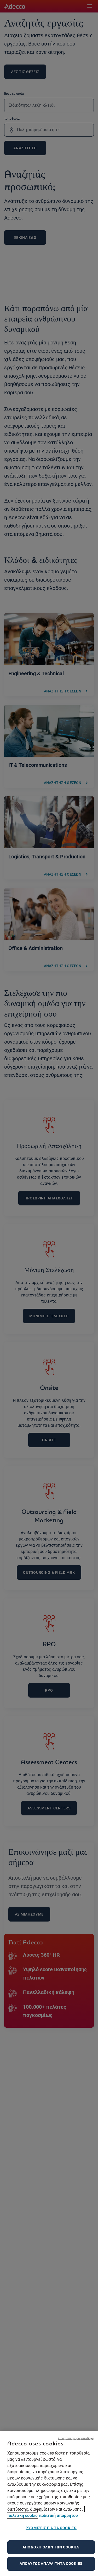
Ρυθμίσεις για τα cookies (51, 2528)
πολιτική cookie (22, 2516)
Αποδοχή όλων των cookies (51, 2547)
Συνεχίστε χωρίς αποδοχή (76, 2438)
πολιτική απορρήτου (58, 2516)
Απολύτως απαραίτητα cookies (51, 2564)
